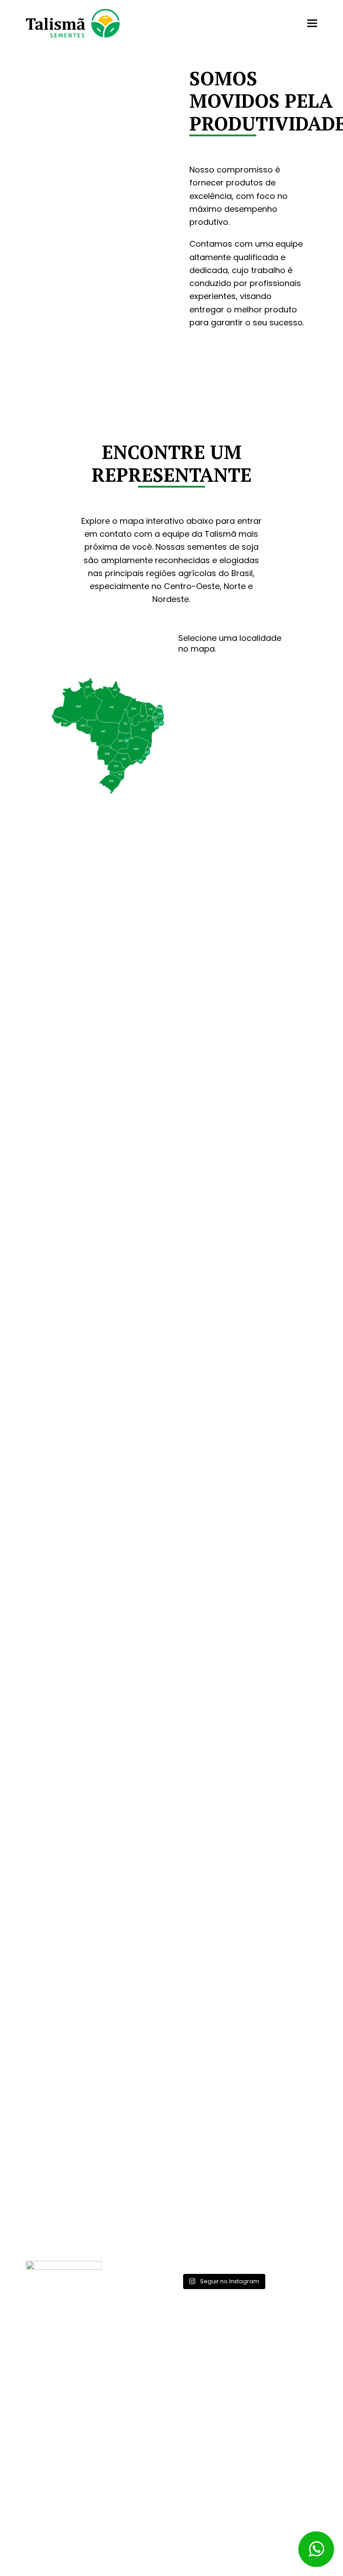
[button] (312, 23)
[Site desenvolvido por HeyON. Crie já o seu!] (293, 2566)
